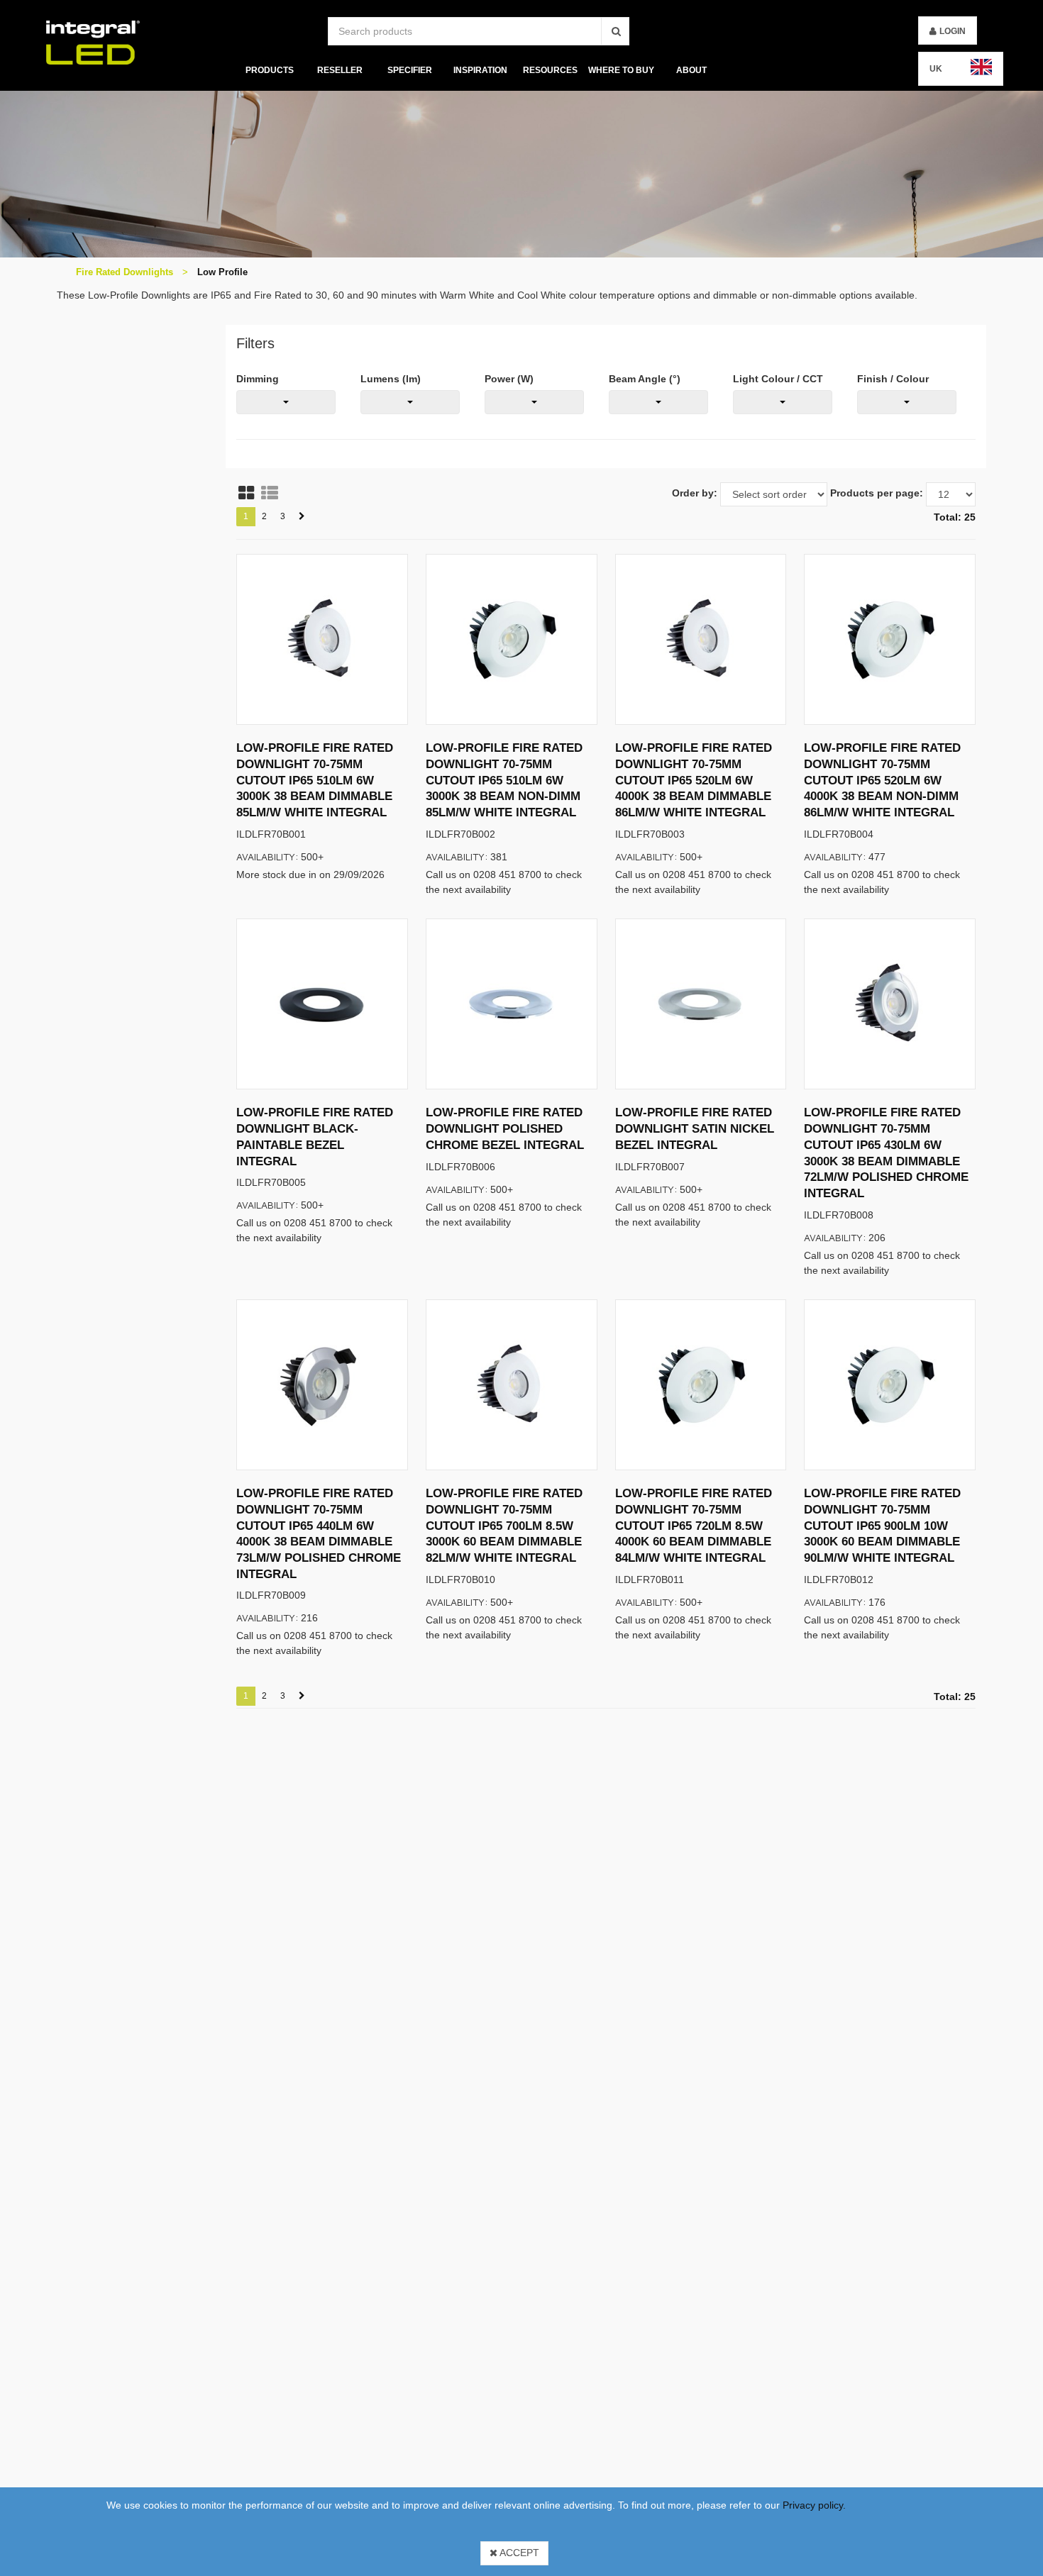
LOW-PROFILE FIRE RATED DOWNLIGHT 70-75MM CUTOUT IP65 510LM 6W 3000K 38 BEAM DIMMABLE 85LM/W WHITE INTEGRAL (315, 780)
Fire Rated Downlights (125, 272)
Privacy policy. (814, 2505)
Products (269, 70)
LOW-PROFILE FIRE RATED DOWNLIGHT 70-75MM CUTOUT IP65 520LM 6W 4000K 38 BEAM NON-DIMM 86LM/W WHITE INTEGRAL (882, 780)
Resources (550, 70)
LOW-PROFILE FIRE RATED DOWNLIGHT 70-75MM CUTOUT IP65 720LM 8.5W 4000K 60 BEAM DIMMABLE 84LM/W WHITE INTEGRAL (694, 1526)
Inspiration (480, 70)
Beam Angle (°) (645, 379)
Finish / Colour (893, 379)
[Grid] (246, 493)
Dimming (258, 379)
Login (953, 31)
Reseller (339, 70)
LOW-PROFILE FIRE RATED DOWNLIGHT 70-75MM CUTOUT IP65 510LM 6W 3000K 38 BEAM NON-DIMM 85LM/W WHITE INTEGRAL (504, 780)
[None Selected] (286, 402)
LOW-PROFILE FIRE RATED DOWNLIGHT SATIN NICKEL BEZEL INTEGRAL (695, 1128)
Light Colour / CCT (778, 379)
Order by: (695, 493)
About (691, 70)
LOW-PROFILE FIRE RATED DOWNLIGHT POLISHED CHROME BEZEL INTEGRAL (505, 1128)
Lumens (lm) (391, 379)
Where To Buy (621, 70)
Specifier (410, 70)
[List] (270, 493)
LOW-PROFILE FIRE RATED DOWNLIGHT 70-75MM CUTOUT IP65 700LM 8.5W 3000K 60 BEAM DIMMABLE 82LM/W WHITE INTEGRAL (504, 1526)
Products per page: (877, 493)
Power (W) (509, 379)
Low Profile (222, 272)
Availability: (267, 856)
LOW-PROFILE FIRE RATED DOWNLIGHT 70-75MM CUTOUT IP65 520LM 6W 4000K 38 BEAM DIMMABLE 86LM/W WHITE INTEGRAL (694, 780)
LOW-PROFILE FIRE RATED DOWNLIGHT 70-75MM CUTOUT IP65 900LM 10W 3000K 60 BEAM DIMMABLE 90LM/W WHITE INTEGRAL (882, 1526)
